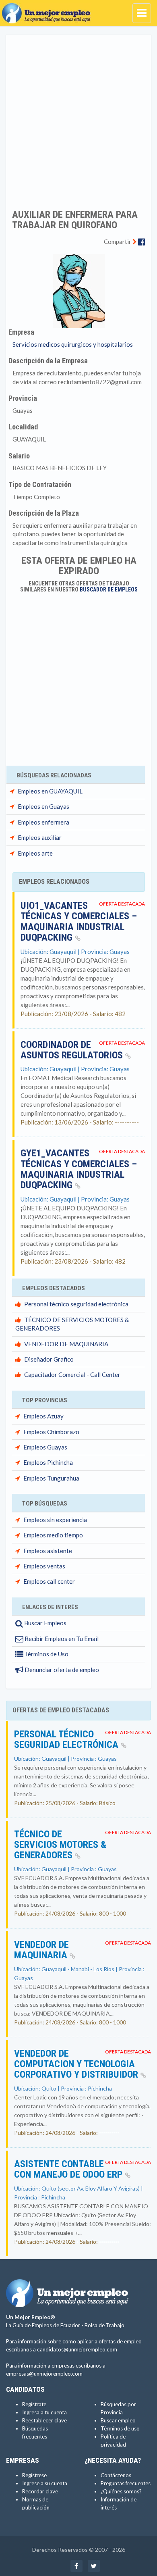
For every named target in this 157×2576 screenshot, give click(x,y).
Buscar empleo (118, 2420)
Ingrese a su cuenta (45, 2483)
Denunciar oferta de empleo (61, 1670)
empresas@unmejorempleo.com (44, 2374)
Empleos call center (49, 1581)
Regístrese (34, 2475)
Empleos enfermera (43, 822)
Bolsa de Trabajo (104, 2325)
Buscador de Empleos (109, 589)
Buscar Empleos (45, 1623)
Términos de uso (120, 2428)
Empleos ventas (44, 1566)
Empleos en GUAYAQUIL (50, 791)
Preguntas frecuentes (126, 2483)
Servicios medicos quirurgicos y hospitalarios (73, 344)
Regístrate (34, 2404)
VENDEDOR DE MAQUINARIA (66, 1344)
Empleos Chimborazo (51, 1432)
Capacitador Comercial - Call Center (72, 1374)
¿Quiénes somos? (121, 2491)
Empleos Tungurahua (51, 1478)
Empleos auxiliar (40, 837)
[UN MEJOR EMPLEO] (48, 10)
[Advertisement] (78, 117)
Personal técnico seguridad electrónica (76, 1304)
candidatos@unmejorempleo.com (77, 2349)
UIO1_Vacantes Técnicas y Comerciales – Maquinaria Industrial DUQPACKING (79, 921)
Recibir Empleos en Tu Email (61, 1639)
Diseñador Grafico (49, 1359)
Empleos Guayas (45, 1447)
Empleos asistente (48, 1551)
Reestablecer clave (44, 2420)
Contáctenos (116, 2475)
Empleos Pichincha (48, 1462)
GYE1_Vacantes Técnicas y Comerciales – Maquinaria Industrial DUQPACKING (79, 1169)
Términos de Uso (46, 1654)
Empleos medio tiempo (53, 1535)
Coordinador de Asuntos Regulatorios (73, 1050)
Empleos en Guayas (43, 806)
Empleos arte (35, 853)
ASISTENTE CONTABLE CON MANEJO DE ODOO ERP (69, 2169)
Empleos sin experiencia (55, 1520)
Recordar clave (40, 2491)
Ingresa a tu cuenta (44, 2412)
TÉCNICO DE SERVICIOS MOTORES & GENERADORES (60, 1845)
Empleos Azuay (43, 1416)
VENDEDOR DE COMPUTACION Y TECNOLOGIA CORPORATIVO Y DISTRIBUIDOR (77, 2064)
